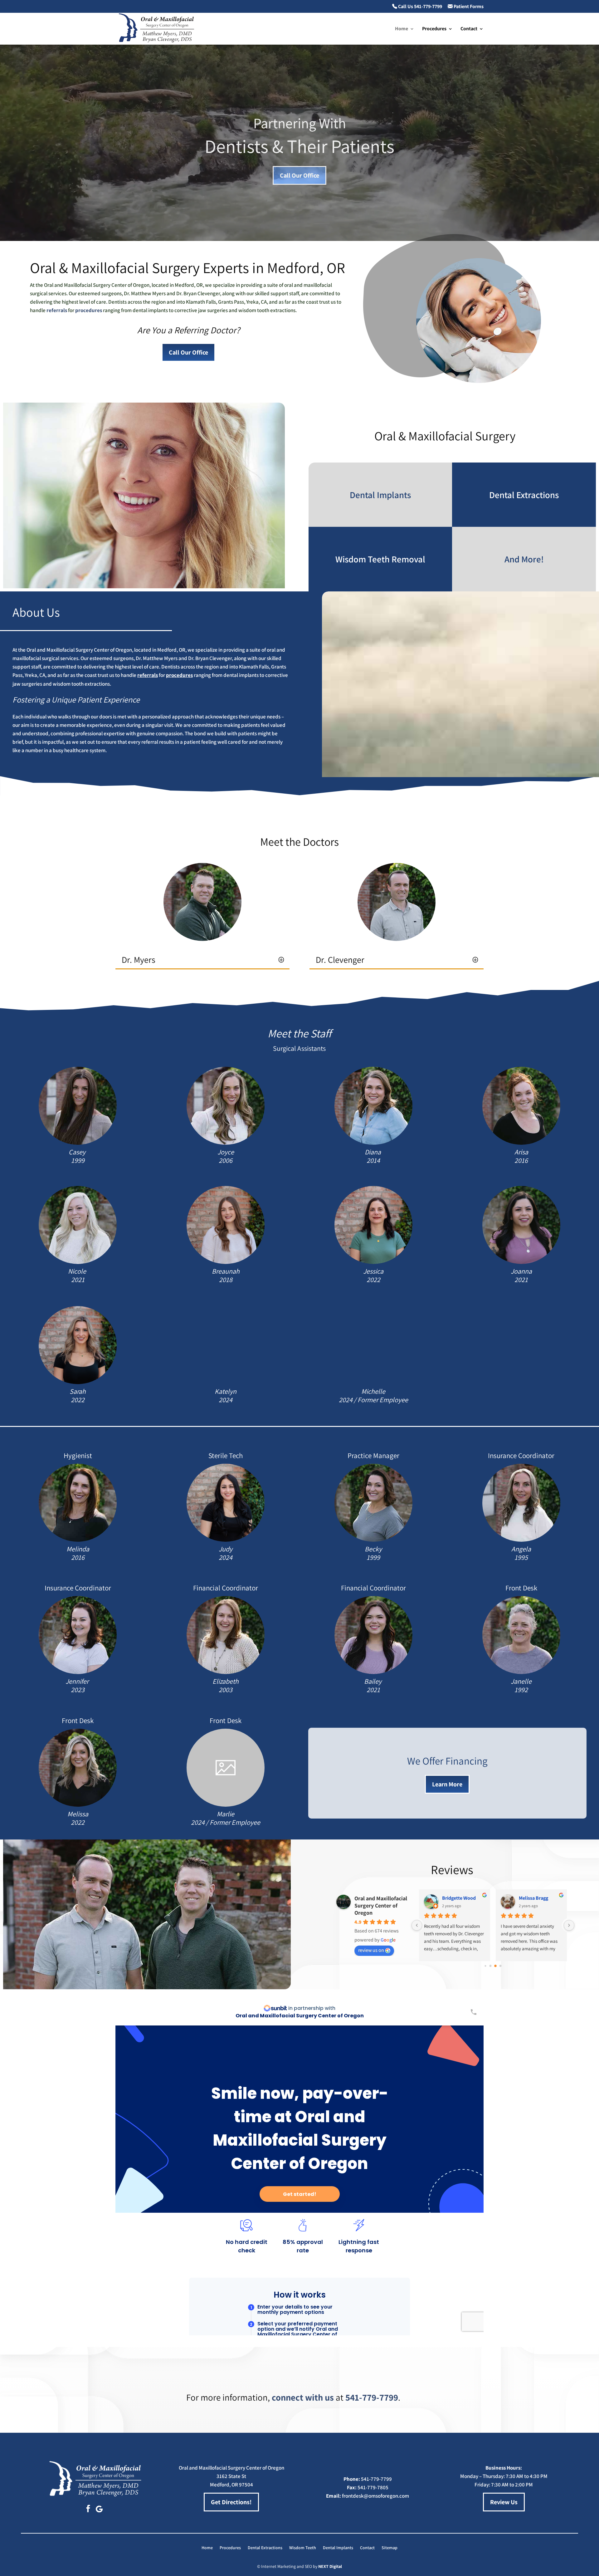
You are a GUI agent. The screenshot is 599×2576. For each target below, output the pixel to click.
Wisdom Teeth (303, 2548)
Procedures (434, 29)
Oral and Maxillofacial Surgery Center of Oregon (381, 1905)
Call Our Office (299, 175)
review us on (371, 1950)
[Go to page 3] (500, 1966)
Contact (469, 29)
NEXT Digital (330, 2566)
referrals (57, 310)
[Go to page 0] (485, 1966)
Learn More (447, 1784)
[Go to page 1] (490, 1966)
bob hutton (454, 1898)
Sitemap (390, 2548)
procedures (89, 310)
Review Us (504, 2502)
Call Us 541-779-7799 (420, 7)
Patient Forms (468, 7)
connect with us (303, 2397)
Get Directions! (231, 2502)
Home (402, 29)
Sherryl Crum (533, 1898)
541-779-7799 (372, 2397)
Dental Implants (338, 2548)
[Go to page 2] (495, 1966)
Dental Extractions (265, 2548)
